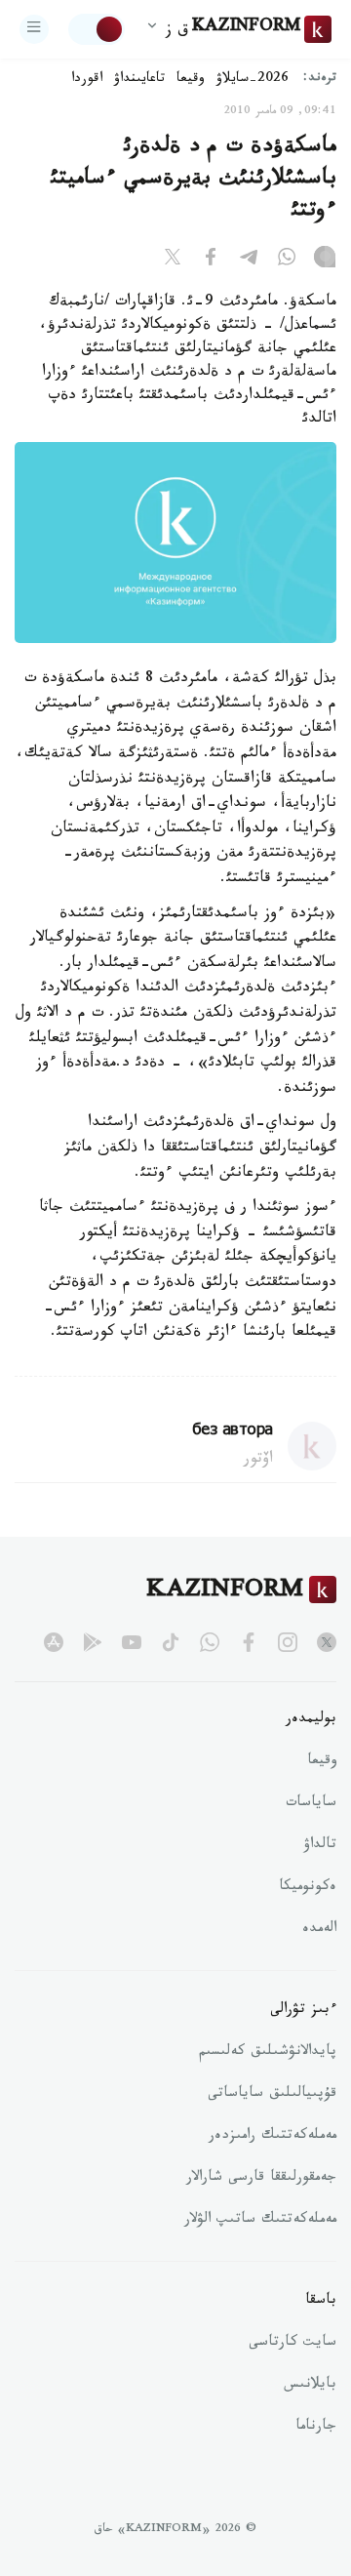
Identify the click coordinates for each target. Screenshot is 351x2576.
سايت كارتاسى (292, 2344)
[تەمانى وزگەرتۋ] (97, 29)
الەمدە (319, 1930)
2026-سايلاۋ (253, 80)
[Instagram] (325, 261)
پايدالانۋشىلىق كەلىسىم (268, 2053)
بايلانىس (310, 2386)
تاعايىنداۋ (139, 80)
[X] (173, 261)
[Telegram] (249, 261)
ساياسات (311, 1804)
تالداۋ (320, 1846)
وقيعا (191, 80)
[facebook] (249, 1642)
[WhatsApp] (287, 261)
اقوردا (87, 80)
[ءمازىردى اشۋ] (34, 29)
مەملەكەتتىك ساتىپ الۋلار (260, 2221)
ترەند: (320, 80)
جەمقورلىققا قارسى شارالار (261, 2179)
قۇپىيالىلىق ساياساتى (272, 2095)
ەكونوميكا (308, 1888)
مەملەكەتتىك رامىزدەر (273, 2137)
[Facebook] (211, 261)
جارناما (316, 2428)
